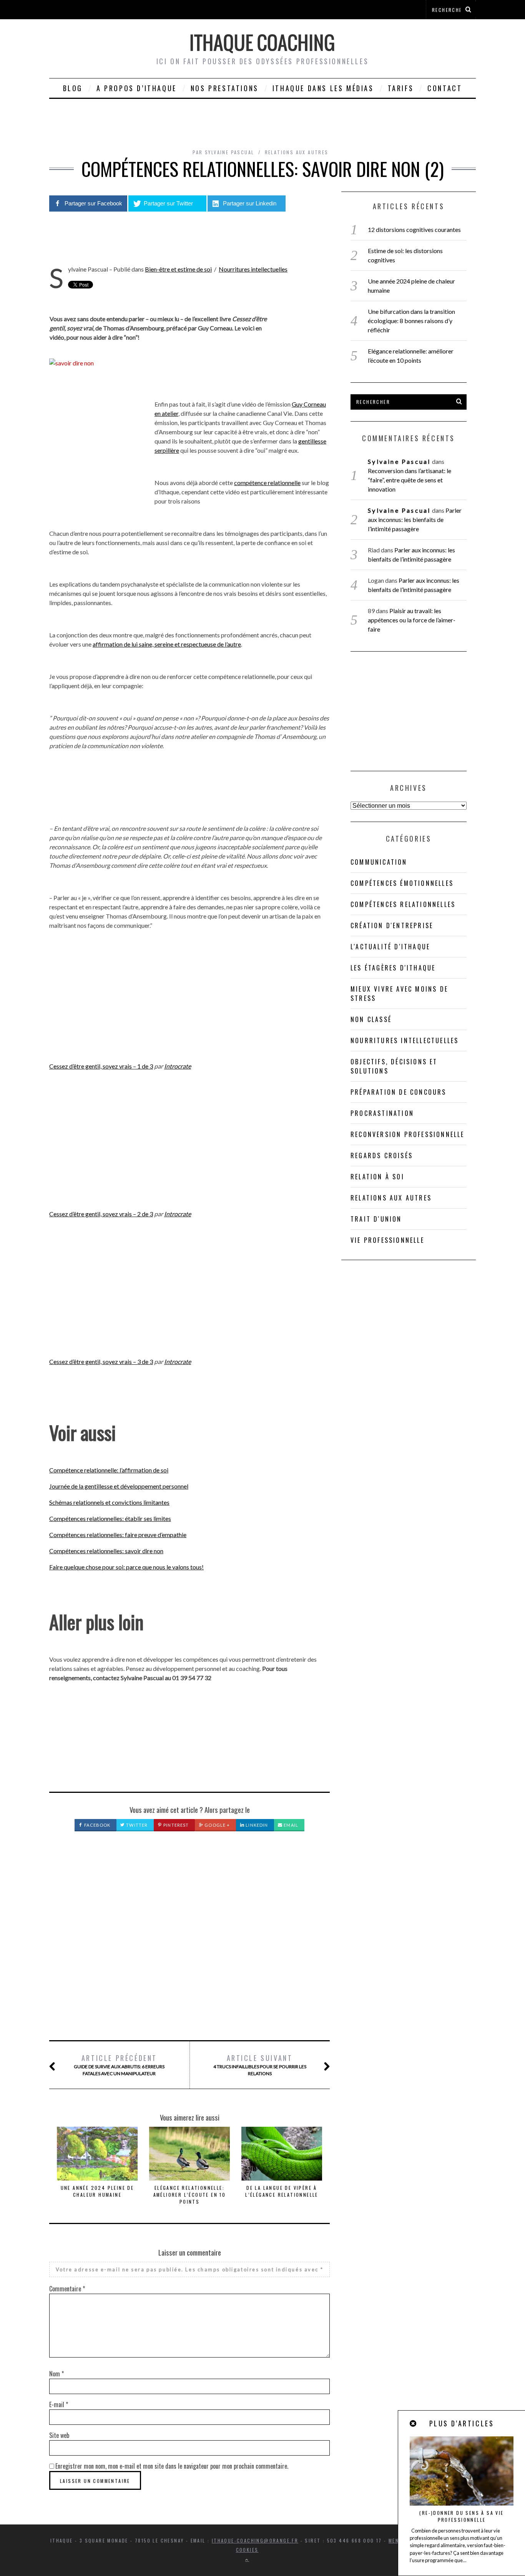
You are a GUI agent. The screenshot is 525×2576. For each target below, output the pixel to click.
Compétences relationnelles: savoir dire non (106, 1551)
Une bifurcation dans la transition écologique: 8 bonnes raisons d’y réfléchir (411, 321)
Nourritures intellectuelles (253, 269)
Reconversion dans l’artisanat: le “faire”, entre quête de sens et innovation (410, 480)
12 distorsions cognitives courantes (414, 229)
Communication (379, 862)
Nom (56, 2374)
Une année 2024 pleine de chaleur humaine (97, 2191)
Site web (59, 2435)
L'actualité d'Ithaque (390, 947)
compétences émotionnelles (402, 883)
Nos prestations (225, 88)
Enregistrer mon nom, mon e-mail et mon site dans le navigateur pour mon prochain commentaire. (172, 2466)
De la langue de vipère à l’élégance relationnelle (282, 2191)
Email (290, 1825)
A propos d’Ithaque (137, 88)
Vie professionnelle (387, 1240)
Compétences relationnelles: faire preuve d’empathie (118, 1535)
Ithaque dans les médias (323, 88)
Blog (73, 88)
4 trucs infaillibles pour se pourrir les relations (260, 2065)
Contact (445, 88)
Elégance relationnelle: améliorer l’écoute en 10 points (190, 2195)
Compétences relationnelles (403, 904)
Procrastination (382, 1113)
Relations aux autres (297, 152)
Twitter (136, 1825)
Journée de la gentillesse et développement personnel (119, 1486)
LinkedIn (256, 1825)
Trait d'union (376, 1219)
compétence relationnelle (267, 483)
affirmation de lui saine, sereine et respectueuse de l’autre (167, 644)
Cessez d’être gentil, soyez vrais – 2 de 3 (101, 1214)
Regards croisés (382, 1155)
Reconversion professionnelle (408, 1134)
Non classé (371, 1019)
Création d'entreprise (392, 925)
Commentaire (67, 2289)
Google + (217, 1825)
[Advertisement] (189, 1944)
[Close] (414, 2423)
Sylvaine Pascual (399, 461)
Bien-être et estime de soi (178, 269)
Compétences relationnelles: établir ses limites (110, 1518)
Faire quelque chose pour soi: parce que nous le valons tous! (126, 1567)
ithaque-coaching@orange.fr (255, 2540)
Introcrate (178, 1066)
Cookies (247, 2550)
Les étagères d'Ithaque (393, 968)
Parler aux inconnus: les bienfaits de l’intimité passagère (415, 519)
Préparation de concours (399, 1092)
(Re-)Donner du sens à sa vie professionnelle (461, 2516)
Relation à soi (377, 1177)
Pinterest (175, 1825)
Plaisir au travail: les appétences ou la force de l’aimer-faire (412, 620)
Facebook (97, 1825)
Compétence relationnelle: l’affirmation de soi (109, 1470)
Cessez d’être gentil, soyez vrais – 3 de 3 (101, 1361)
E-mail (59, 2404)
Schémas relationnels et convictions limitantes (109, 1502)
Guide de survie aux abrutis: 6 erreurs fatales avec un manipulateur (119, 2065)
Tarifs (401, 88)
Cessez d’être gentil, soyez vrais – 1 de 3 (101, 1066)
